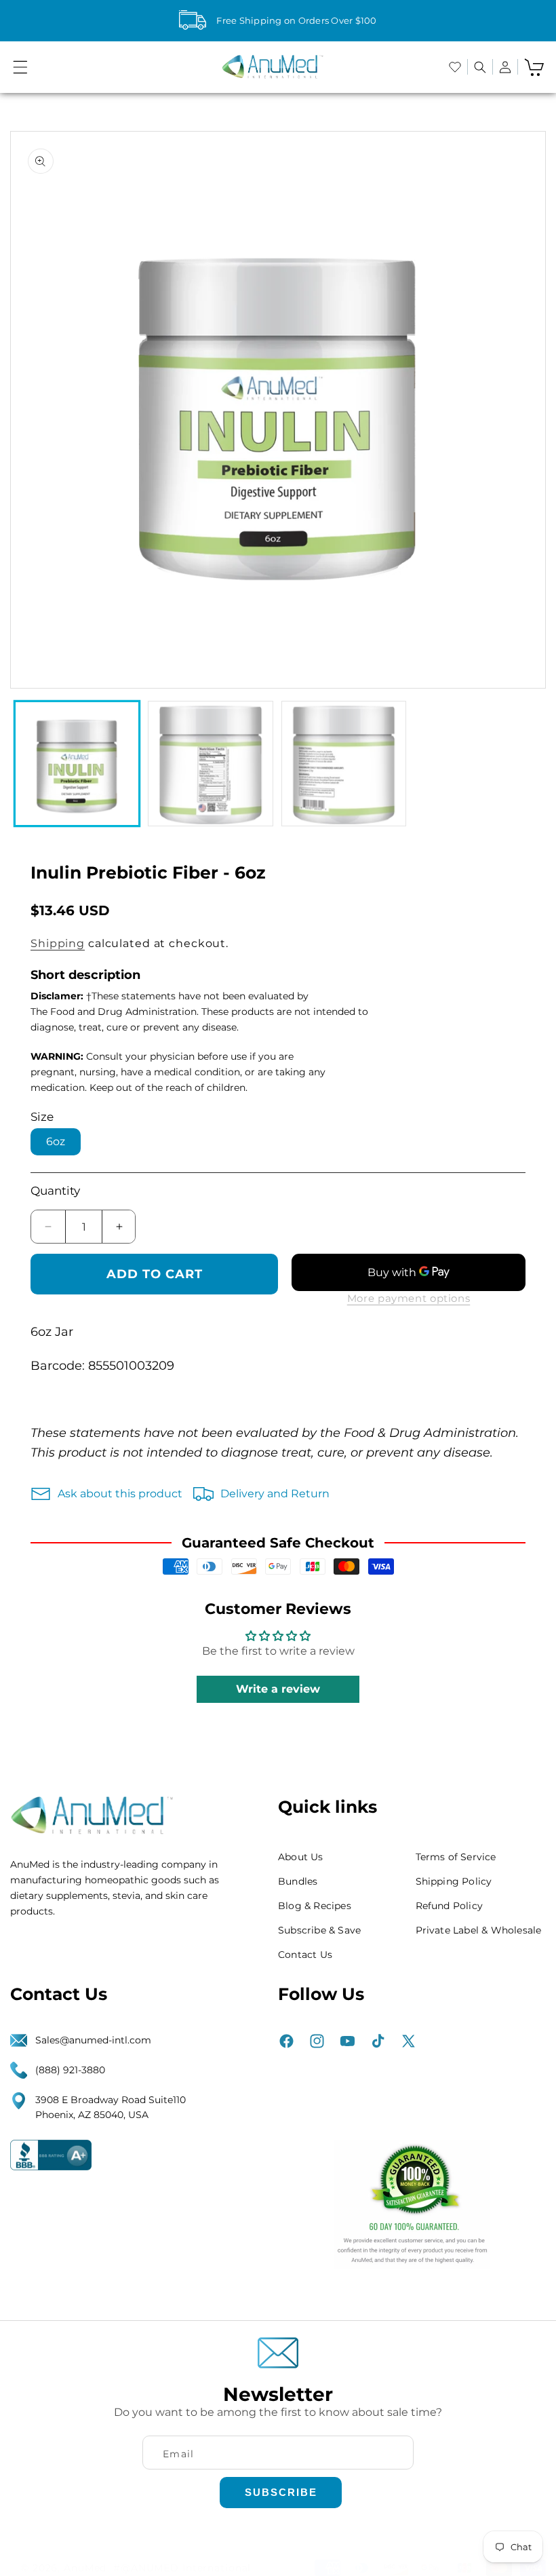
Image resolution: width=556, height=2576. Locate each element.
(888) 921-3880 (70, 2070)
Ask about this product (120, 1494)
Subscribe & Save (319, 1930)
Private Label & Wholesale (479, 1930)
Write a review (278, 1689)
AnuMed (85, 2568)
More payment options (409, 1298)
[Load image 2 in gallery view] (210, 763)
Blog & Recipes (315, 1906)
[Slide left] (32, 409)
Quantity (55, 1191)
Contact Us (305, 1955)
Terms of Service (456, 1857)
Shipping (58, 943)
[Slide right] (524, 409)
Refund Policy (450, 1906)
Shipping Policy (454, 1881)
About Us (301, 1857)
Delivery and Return (275, 1494)
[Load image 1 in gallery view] (77, 763)
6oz (56, 1141)
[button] (20, 67)
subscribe (281, 2492)
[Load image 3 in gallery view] (344, 763)
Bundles (298, 1881)
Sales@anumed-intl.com (93, 2040)
